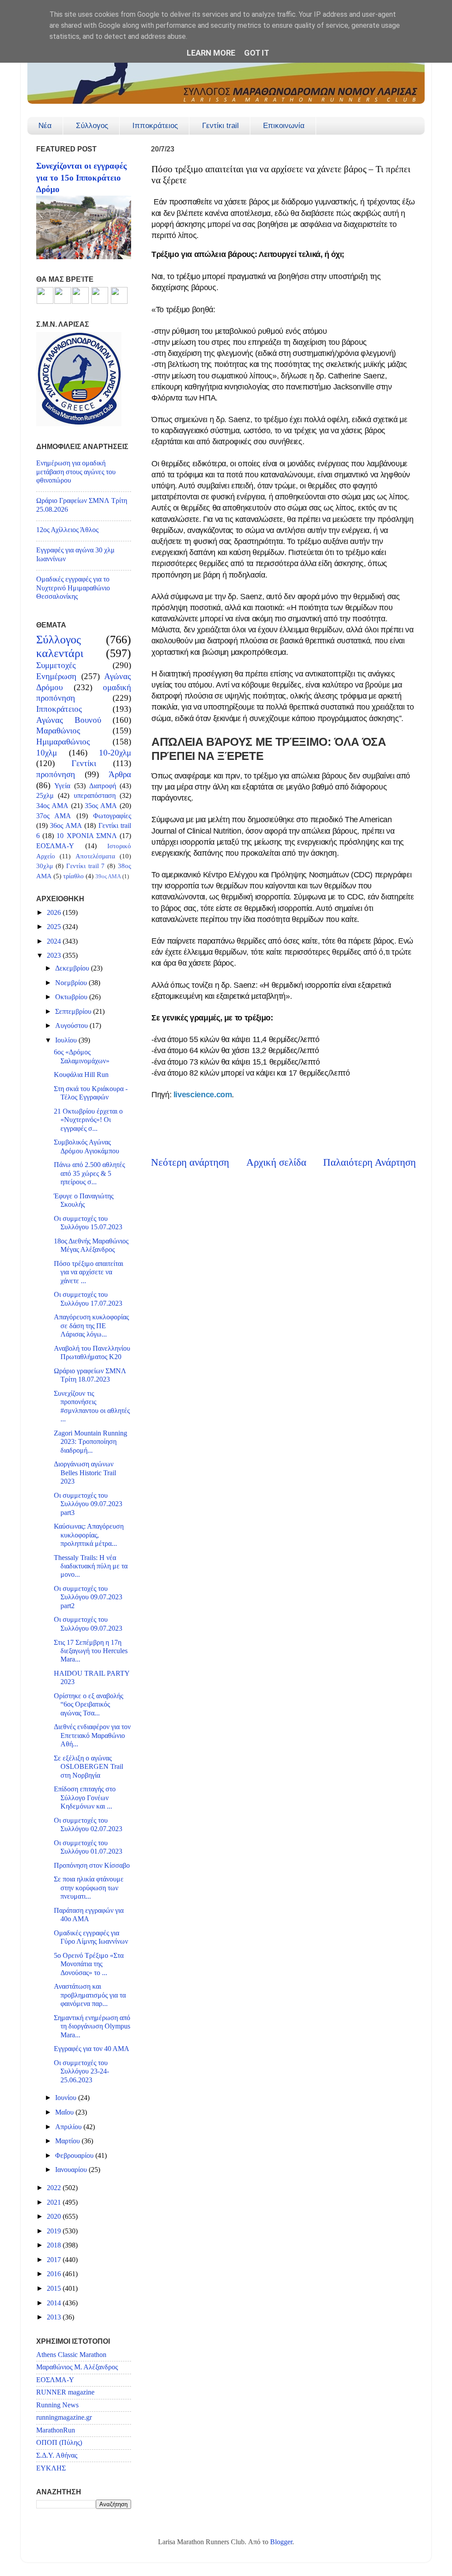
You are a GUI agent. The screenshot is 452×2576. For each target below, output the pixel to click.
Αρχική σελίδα (276, 1162)
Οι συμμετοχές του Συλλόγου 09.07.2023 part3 (88, 1504)
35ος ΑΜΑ (101, 806)
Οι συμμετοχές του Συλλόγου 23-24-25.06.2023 (81, 2072)
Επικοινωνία (284, 126)
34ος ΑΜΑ (52, 806)
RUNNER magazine (65, 2392)
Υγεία (62, 786)
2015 (55, 2289)
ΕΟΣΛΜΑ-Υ (55, 846)
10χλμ (47, 753)
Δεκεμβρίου (73, 968)
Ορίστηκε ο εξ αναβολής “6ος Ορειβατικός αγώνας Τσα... (89, 1705)
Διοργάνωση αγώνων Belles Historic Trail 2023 (85, 1473)
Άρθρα (120, 774)
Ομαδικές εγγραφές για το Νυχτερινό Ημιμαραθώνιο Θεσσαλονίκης (73, 588)
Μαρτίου (68, 2141)
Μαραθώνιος (58, 731)
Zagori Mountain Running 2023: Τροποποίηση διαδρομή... (90, 1442)
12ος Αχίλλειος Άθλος (67, 530)
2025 (55, 927)
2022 (55, 2188)
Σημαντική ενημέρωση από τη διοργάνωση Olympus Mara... (92, 2026)
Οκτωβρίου (72, 997)
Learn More (211, 53)
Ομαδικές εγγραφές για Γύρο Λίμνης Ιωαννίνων (91, 1937)
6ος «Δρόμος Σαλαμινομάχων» (82, 1056)
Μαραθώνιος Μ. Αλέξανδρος (77, 2367)
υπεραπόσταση (95, 796)
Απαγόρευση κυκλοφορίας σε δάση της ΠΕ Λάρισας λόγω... (91, 1326)
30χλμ (45, 866)
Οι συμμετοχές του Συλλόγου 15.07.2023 (88, 1223)
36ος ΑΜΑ (66, 826)
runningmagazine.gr (64, 2417)
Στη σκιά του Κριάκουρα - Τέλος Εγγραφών (91, 1093)
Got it (257, 53)
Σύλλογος (92, 126)
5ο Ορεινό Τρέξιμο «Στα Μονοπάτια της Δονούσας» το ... (89, 1964)
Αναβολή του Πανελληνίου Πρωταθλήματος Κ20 (92, 1353)
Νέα (45, 126)
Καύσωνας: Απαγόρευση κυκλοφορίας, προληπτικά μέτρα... (89, 1535)
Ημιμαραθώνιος (63, 742)
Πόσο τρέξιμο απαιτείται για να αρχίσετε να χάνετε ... (89, 1272)
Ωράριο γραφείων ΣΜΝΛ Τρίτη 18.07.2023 (90, 1375)
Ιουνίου (67, 2098)
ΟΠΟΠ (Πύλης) (59, 2443)
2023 (55, 956)
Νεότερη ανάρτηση (190, 1162)
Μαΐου (65, 2112)
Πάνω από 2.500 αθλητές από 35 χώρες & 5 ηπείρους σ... (89, 1173)
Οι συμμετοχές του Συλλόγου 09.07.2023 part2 (88, 1597)
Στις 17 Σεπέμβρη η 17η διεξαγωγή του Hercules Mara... (91, 1651)
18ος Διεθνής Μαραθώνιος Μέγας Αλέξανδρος (91, 1245)
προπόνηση (56, 774)
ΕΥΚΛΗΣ (51, 2468)
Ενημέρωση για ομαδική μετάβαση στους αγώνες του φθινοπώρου (76, 472)
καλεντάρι (60, 653)
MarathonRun (56, 2430)
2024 (55, 941)
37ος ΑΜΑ (54, 816)
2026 (55, 913)
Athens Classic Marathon (71, 2355)
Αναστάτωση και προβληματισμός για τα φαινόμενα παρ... (90, 1995)
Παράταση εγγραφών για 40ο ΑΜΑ (89, 1915)
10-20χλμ (115, 753)
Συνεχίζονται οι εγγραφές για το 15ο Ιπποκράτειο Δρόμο (81, 178)
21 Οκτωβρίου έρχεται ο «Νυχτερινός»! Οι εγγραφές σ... (88, 1120)
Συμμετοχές (56, 665)
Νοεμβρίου (72, 983)
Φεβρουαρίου (75, 2156)
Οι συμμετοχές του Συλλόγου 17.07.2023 (88, 1299)
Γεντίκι (84, 763)
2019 (55, 2231)
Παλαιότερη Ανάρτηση (369, 1162)
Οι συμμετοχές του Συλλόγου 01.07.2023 (88, 1847)
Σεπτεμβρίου (74, 1012)
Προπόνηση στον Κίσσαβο (92, 1866)
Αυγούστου (72, 1026)
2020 (55, 2217)
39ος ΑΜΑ (108, 876)
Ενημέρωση (56, 676)
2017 (55, 2260)
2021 (55, 2202)
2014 (55, 2303)
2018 (55, 2245)
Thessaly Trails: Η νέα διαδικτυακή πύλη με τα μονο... (91, 1566)
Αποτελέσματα (95, 856)
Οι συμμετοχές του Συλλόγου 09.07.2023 (88, 1624)
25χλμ (45, 796)
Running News (57, 2405)
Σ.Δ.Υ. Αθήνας (57, 2455)
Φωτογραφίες (112, 816)
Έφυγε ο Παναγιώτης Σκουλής (84, 1200)
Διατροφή (103, 786)
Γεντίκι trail (220, 126)
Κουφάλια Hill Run (81, 1075)
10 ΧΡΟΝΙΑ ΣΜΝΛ (87, 836)
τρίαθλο (73, 876)
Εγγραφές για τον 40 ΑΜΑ (92, 2049)
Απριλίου (69, 2127)
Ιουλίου (67, 1040)
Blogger (281, 2542)
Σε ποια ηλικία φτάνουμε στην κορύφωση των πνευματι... (89, 1888)
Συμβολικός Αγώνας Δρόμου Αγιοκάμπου (87, 1146)
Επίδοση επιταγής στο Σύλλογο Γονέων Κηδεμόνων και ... (85, 1798)
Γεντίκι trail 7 (86, 866)
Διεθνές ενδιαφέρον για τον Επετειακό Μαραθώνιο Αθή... (92, 1736)
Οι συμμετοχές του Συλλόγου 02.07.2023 (88, 1825)
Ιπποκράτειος (155, 126)
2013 (55, 2317)
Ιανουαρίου (72, 2170)
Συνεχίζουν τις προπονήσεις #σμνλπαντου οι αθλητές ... (92, 1406)
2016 (55, 2274)
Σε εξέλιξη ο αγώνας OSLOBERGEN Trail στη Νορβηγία (89, 1767)
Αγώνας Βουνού (69, 720)
